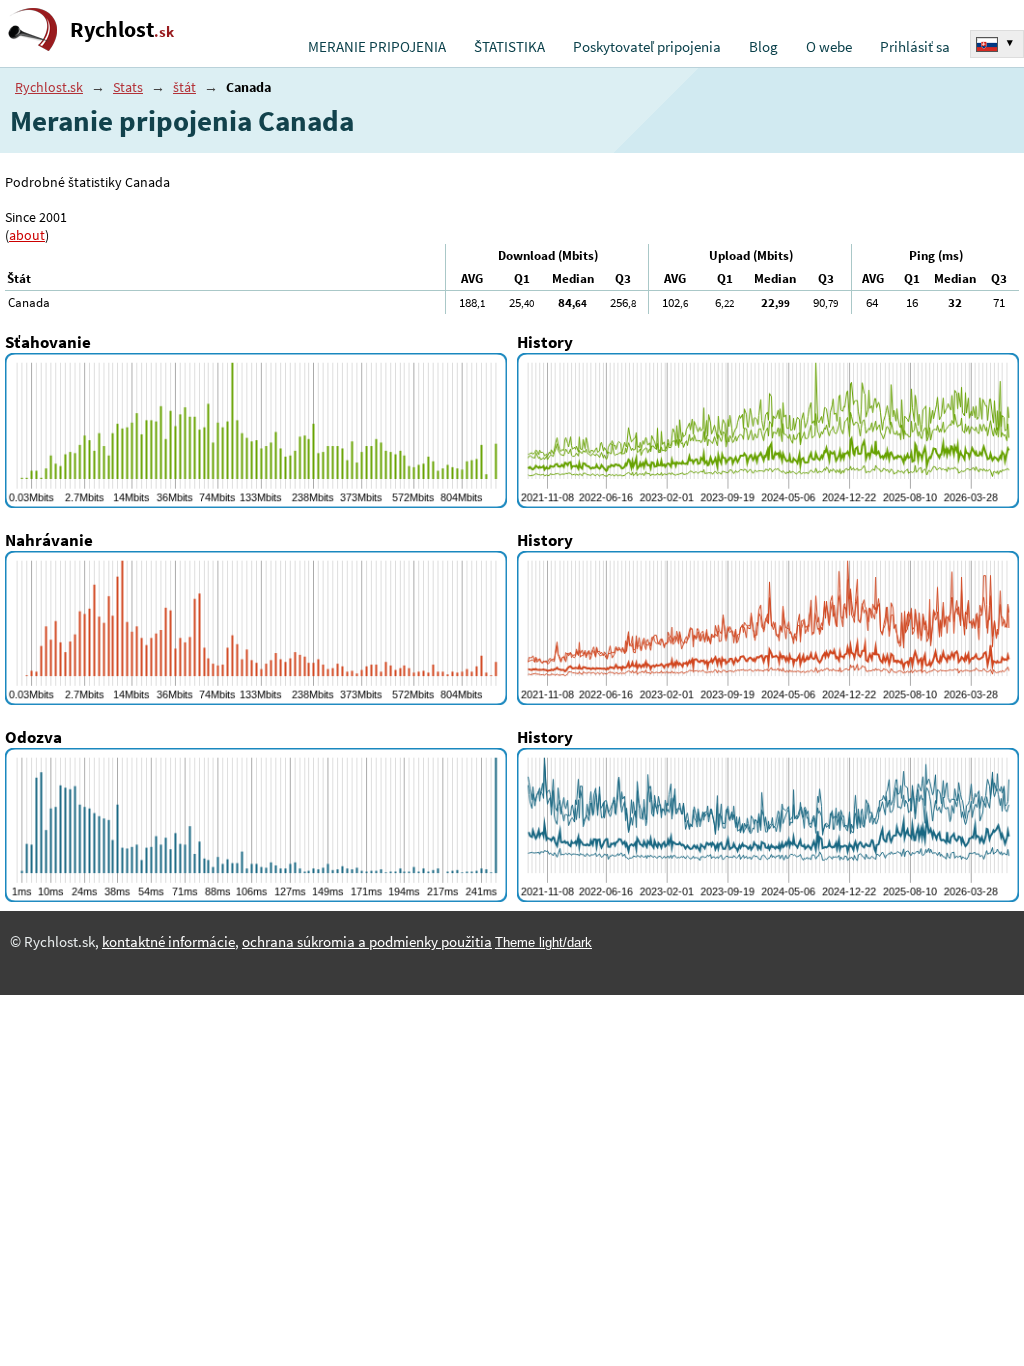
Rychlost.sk (49, 87)
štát (184, 87)
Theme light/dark (543, 942)
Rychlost (122, 29)
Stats (128, 87)
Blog (763, 47)
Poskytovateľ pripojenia (647, 47)
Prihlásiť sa (915, 47)
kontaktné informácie (168, 942)
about (27, 235)
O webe (829, 47)
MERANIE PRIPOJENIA (377, 47)
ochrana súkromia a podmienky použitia (367, 942)
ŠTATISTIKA (509, 47)
